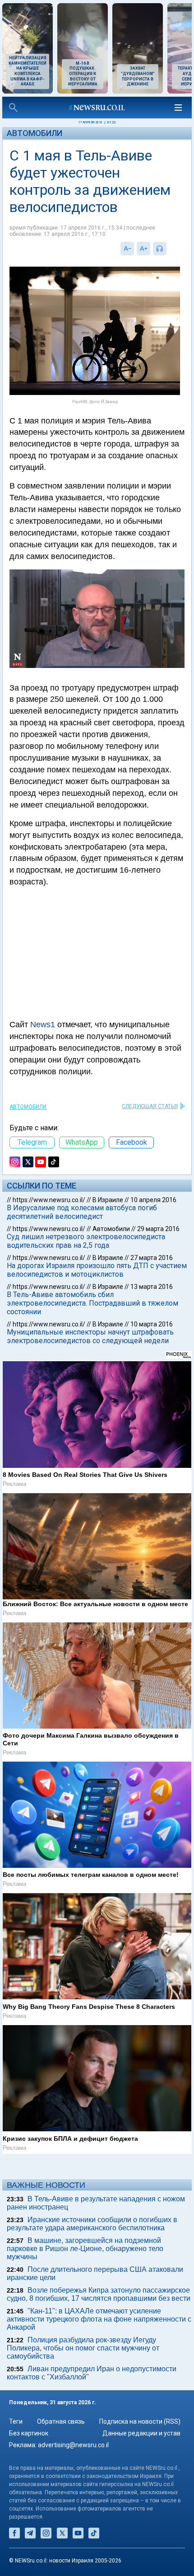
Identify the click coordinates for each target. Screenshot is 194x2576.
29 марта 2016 (158, 1229)
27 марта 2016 (152, 1258)
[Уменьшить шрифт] (127, 249)
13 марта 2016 (152, 1287)
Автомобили (35, 133)
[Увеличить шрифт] (143, 249)
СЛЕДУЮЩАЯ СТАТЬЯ (150, 1106)
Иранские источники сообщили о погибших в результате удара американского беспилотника (92, 2224)
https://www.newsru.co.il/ (49, 1200)
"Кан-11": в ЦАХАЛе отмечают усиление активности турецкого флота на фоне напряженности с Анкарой (99, 2319)
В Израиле (108, 1200)
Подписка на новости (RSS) (140, 2421)
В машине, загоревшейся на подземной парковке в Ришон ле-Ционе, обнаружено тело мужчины (85, 2249)
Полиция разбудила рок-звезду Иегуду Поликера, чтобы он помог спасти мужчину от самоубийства (83, 2348)
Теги (16, 2421)
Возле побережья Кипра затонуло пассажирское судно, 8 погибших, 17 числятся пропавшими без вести (99, 2294)
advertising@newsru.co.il (73, 2445)
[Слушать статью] (169, 249)
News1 (43, 1025)
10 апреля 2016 (153, 1200)
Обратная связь (61, 2421)
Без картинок (29, 2433)
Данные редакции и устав (141, 2433)
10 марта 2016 (152, 1324)
